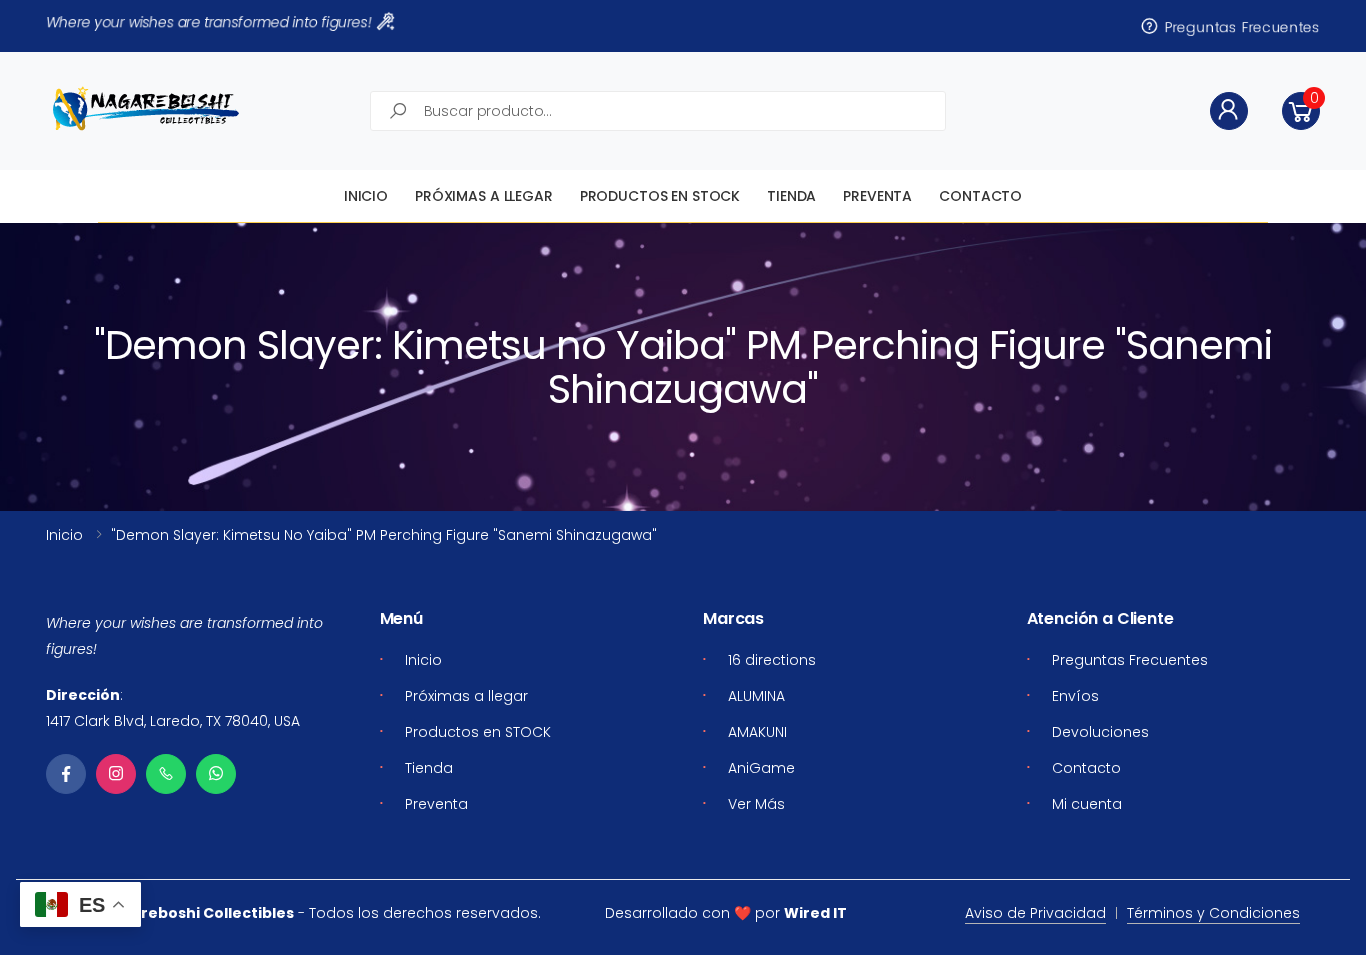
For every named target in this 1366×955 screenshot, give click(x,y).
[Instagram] (116, 774)
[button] (1301, 111)
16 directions (772, 660)
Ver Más (756, 804)
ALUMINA (756, 696)
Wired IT (815, 913)
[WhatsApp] (216, 774)
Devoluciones (1100, 732)
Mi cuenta (1087, 804)
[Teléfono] (166, 774)
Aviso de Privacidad (1035, 913)
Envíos (1075, 696)
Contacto (980, 196)
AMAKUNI (757, 732)
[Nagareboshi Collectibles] (146, 108)
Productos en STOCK (660, 196)
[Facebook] (66, 774)
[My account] (1229, 111)
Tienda (791, 196)
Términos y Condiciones (1213, 913)
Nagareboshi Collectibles (197, 913)
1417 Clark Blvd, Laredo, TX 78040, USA (173, 721)
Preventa (877, 196)
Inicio (366, 196)
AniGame (761, 768)
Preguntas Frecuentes (1240, 26)
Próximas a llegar (484, 196)
